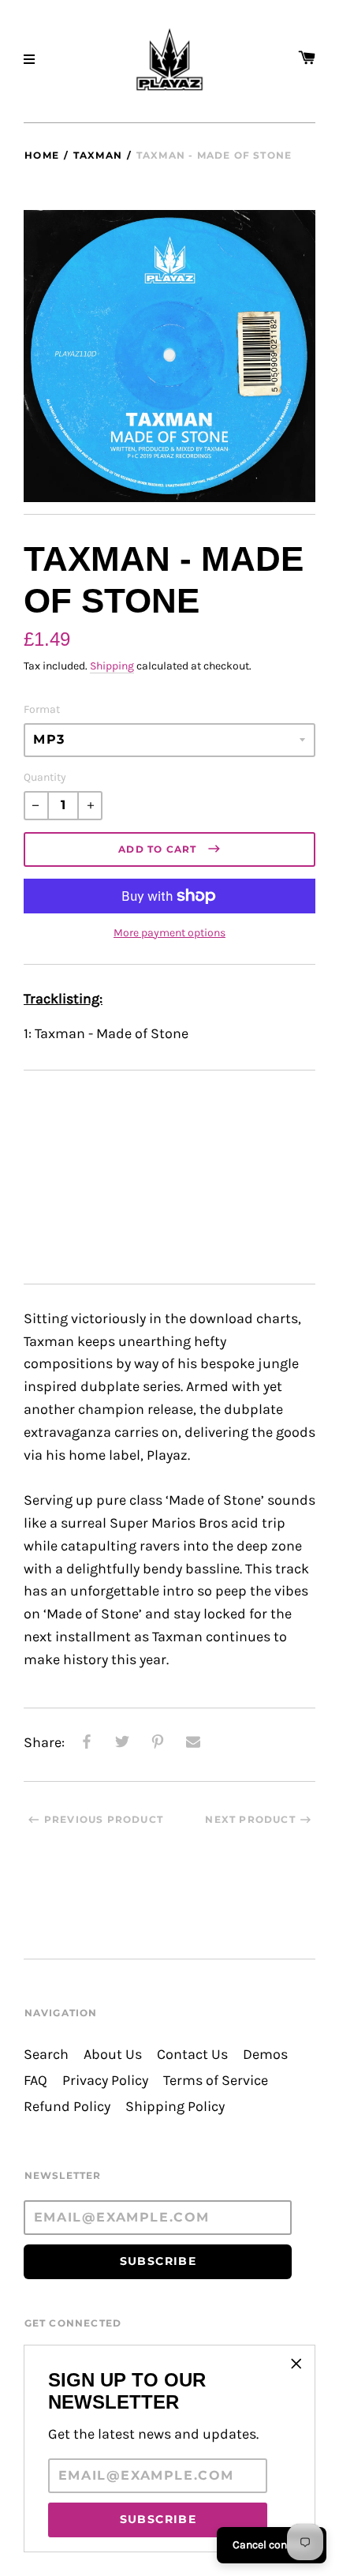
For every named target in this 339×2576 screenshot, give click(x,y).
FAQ (35, 2081)
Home (42, 155)
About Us (113, 2055)
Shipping (112, 666)
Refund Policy (67, 2107)
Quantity (45, 777)
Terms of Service (216, 2081)
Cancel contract (272, 2545)
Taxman (98, 155)
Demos (265, 2055)
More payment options (169, 933)
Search (46, 2055)
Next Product (250, 1819)
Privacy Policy (105, 2081)
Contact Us (192, 2055)
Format (42, 709)
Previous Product (104, 1819)
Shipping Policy (175, 2107)
